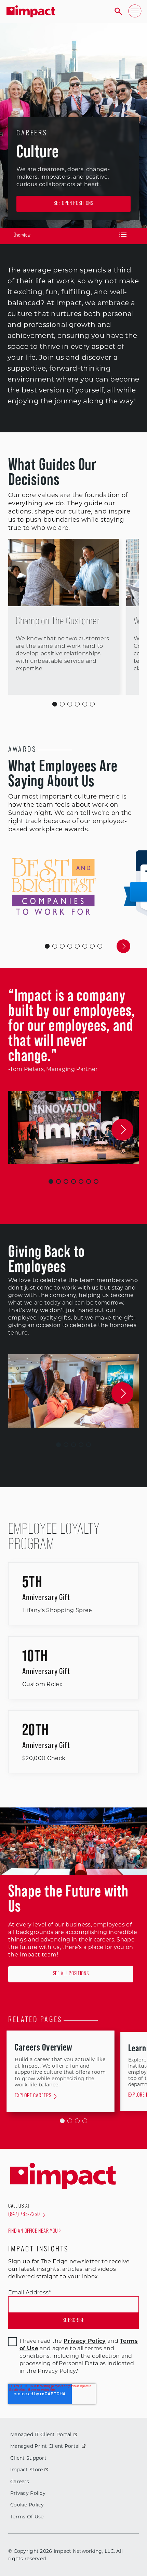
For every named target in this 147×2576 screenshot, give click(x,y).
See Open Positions (73, 204)
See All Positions (71, 1974)
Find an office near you (33, 2231)
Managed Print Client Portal (45, 2446)
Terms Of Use (27, 2517)
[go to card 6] (92, 946)
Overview (22, 235)
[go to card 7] (100, 946)
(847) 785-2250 (24, 2215)
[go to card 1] (55, 946)
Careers (20, 2482)
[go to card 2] (62, 946)
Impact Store (26, 2470)
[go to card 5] (85, 946)
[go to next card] (123, 946)
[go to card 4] (77, 946)
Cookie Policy (27, 2505)
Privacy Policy (28, 2493)
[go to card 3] (70, 946)
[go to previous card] (24, 946)
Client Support (28, 2458)
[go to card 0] (47, 946)
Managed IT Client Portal (41, 2434)
